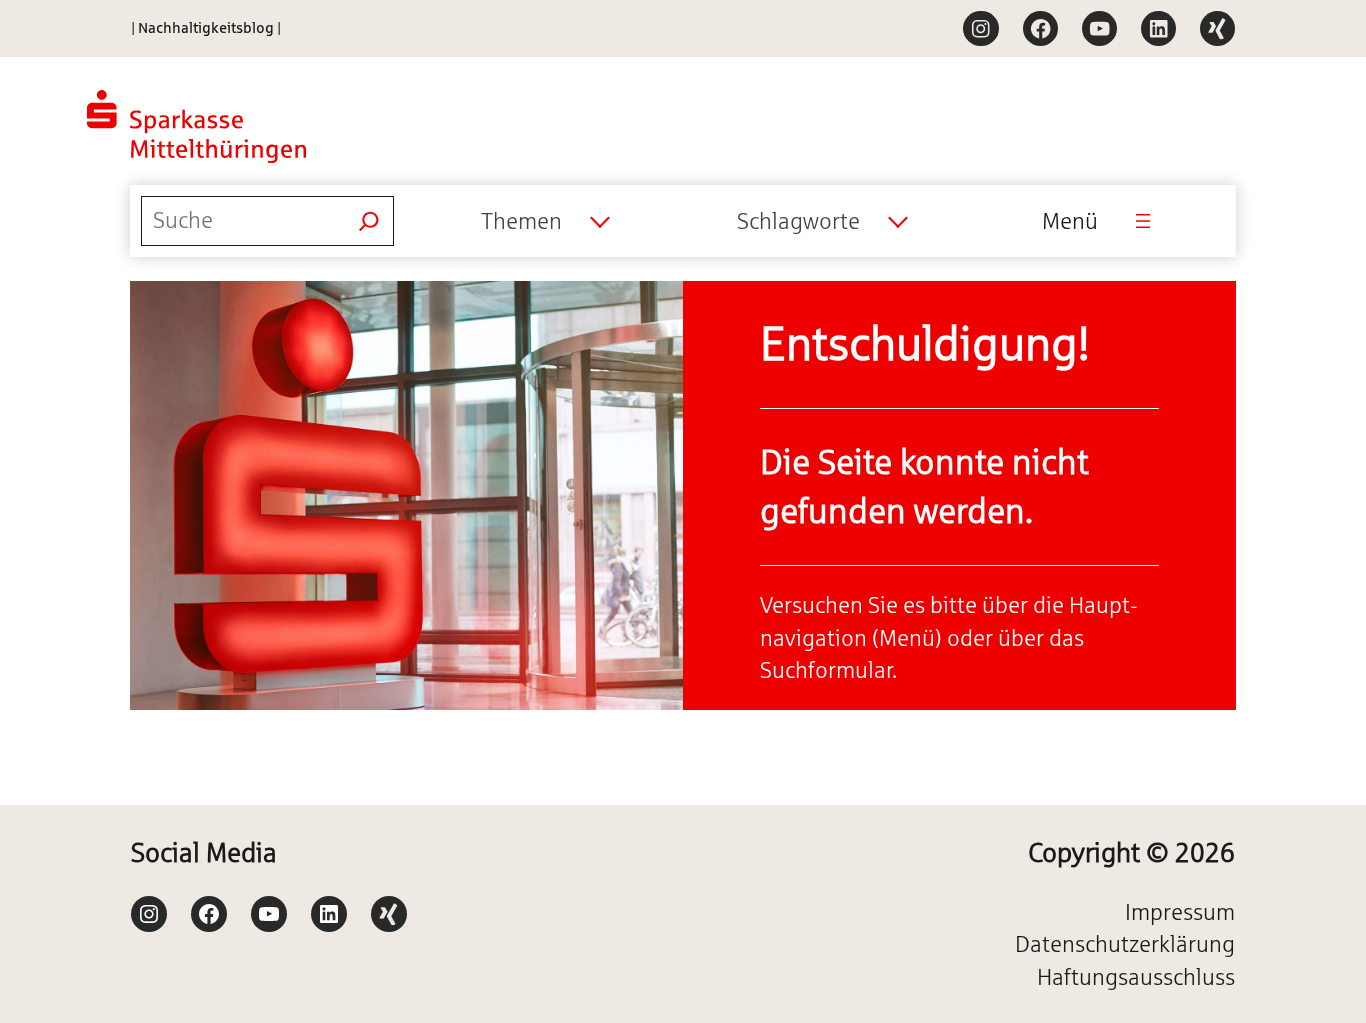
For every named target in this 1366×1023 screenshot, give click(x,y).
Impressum (1180, 912)
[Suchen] (369, 221)
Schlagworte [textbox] (798, 221)
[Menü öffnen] (1143, 221)
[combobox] (544, 221)
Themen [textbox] (521, 221)
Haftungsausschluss (1136, 977)
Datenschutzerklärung (1125, 944)
